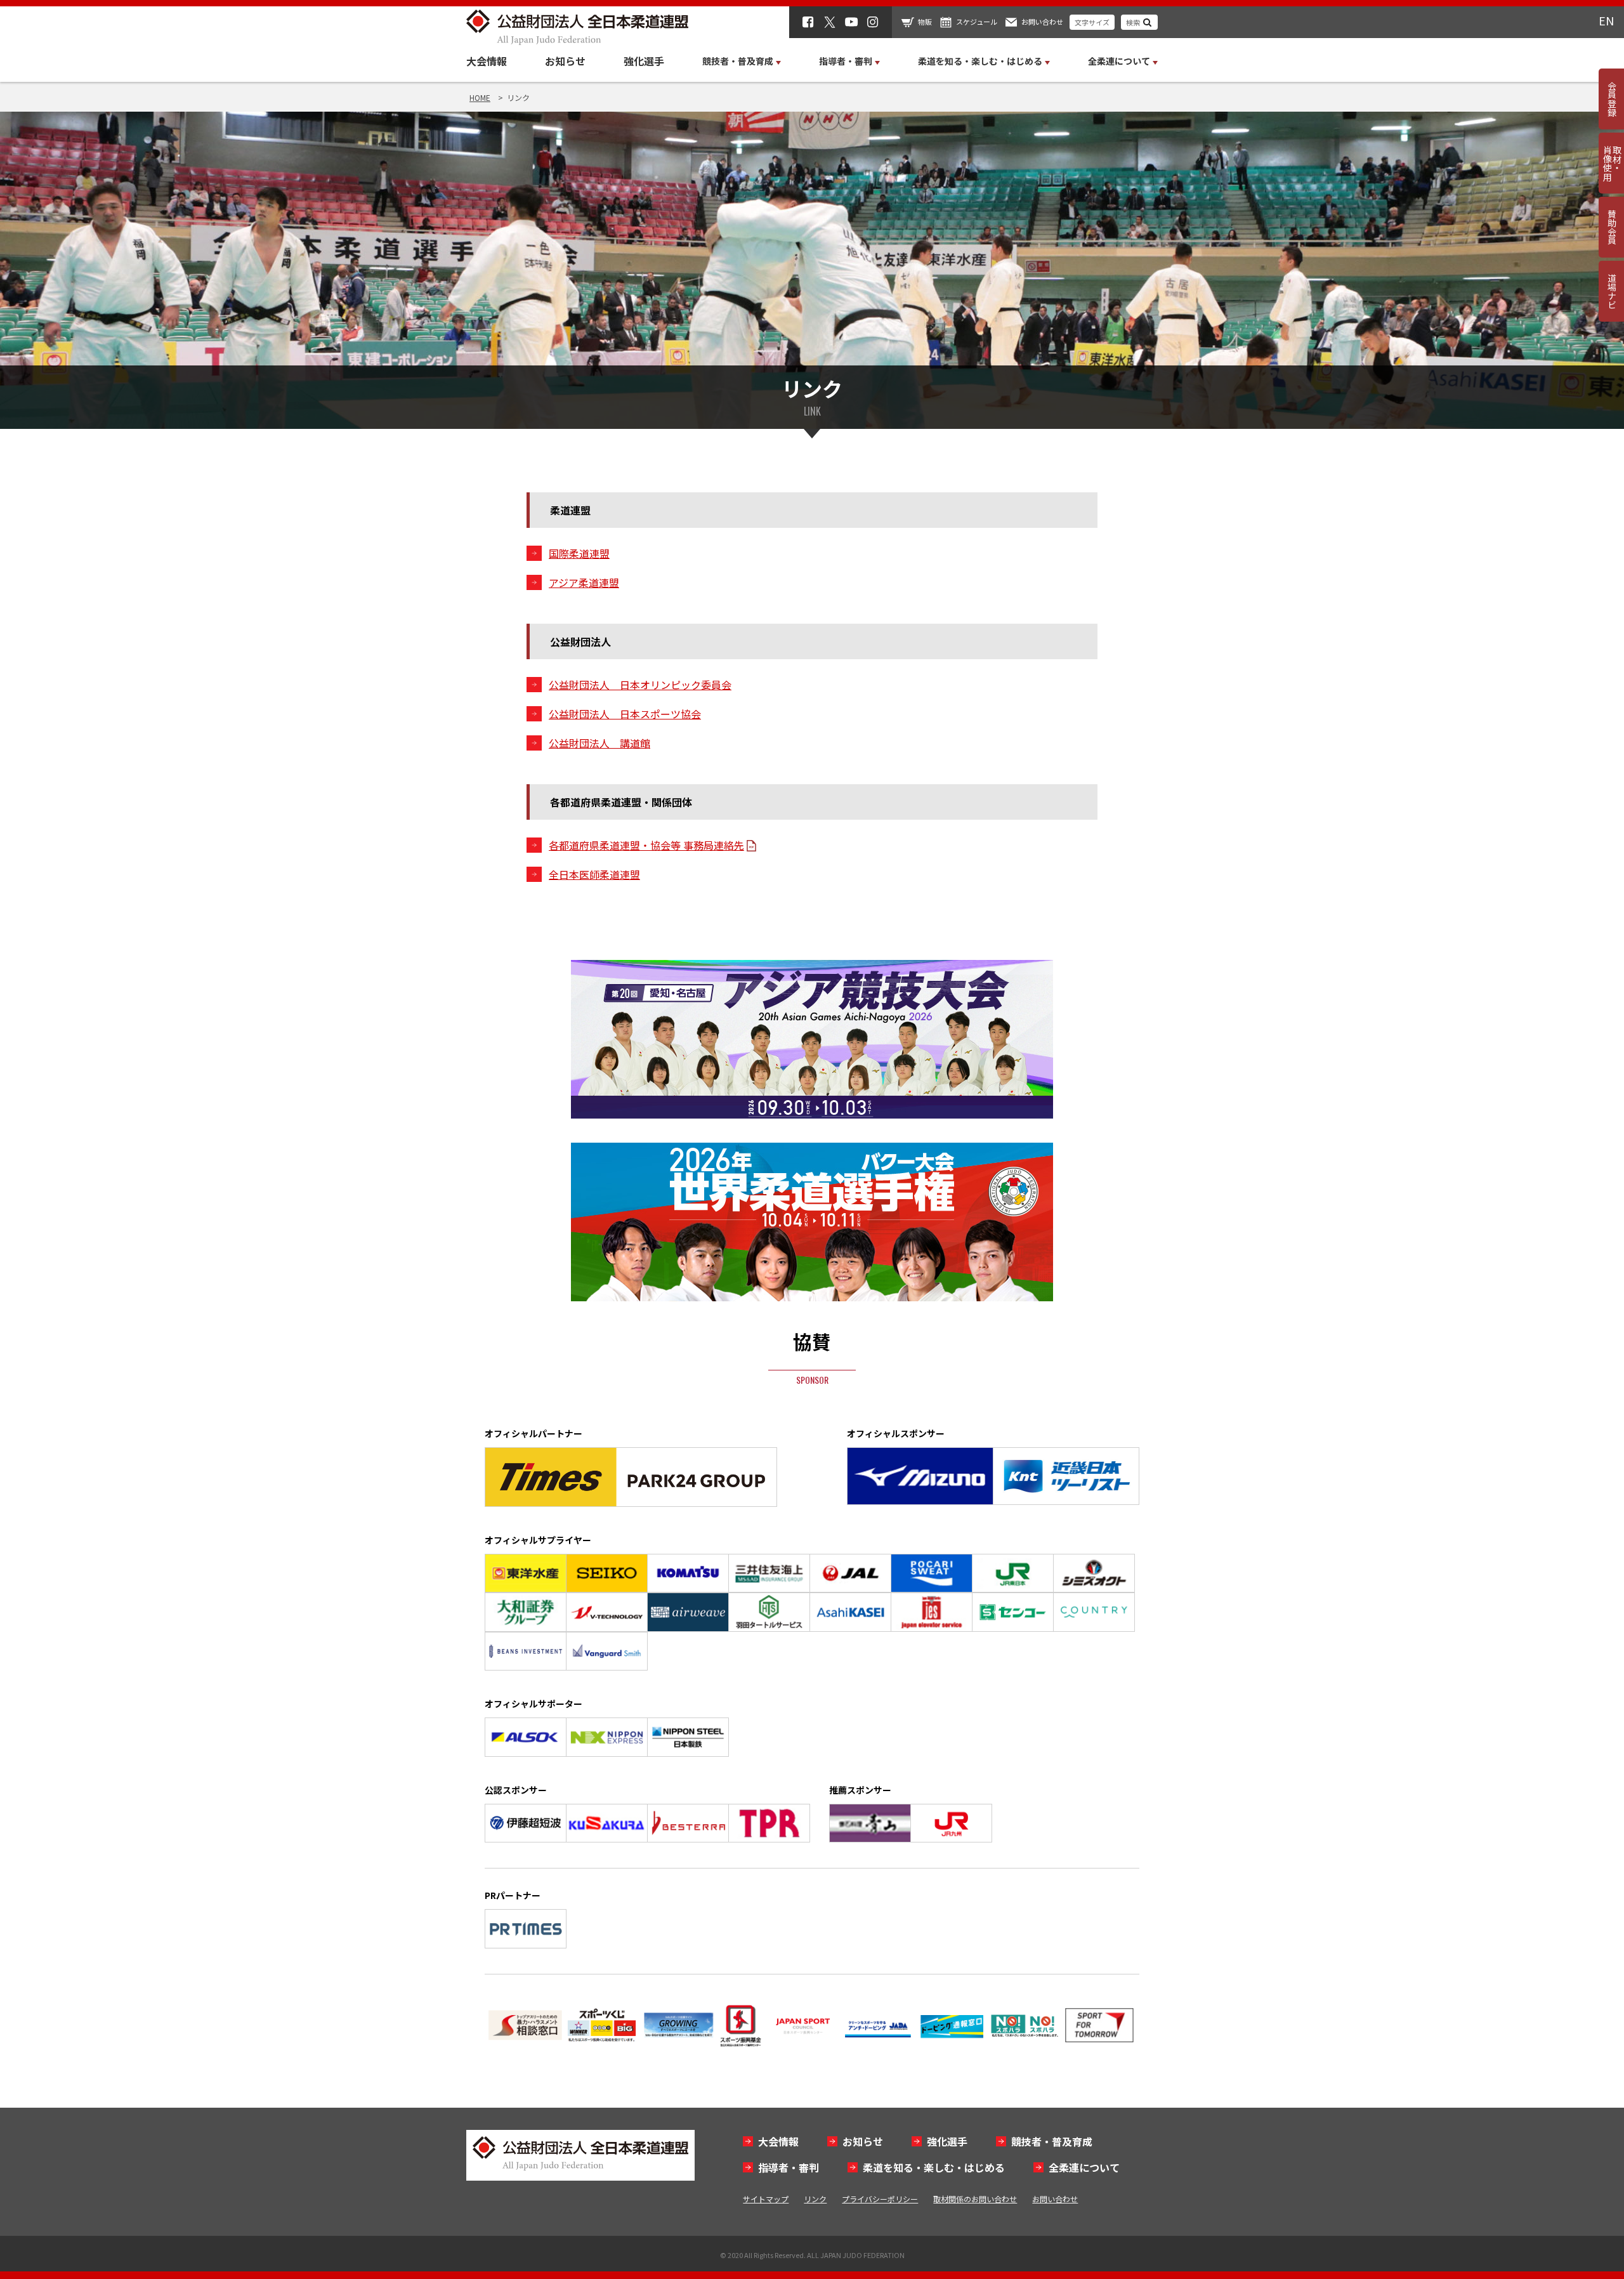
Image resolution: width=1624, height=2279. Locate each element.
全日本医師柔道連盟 (594, 874)
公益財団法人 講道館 (599, 743)
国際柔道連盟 (579, 553)
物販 (925, 22)
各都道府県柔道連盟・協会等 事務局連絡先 (646, 845)
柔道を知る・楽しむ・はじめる (934, 2167)
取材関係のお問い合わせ (975, 2199)
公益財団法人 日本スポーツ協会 (625, 714)
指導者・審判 (789, 2167)
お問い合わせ (1042, 22)
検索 (1133, 22)
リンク (815, 2199)
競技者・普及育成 (1052, 2141)
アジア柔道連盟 (584, 582)
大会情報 (487, 61)
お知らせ (565, 61)
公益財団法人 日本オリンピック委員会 (640, 685)
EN (1606, 20)
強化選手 (644, 61)
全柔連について (1084, 2167)
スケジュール (977, 22)
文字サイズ (1092, 22)
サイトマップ (766, 2199)
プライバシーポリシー (880, 2199)
